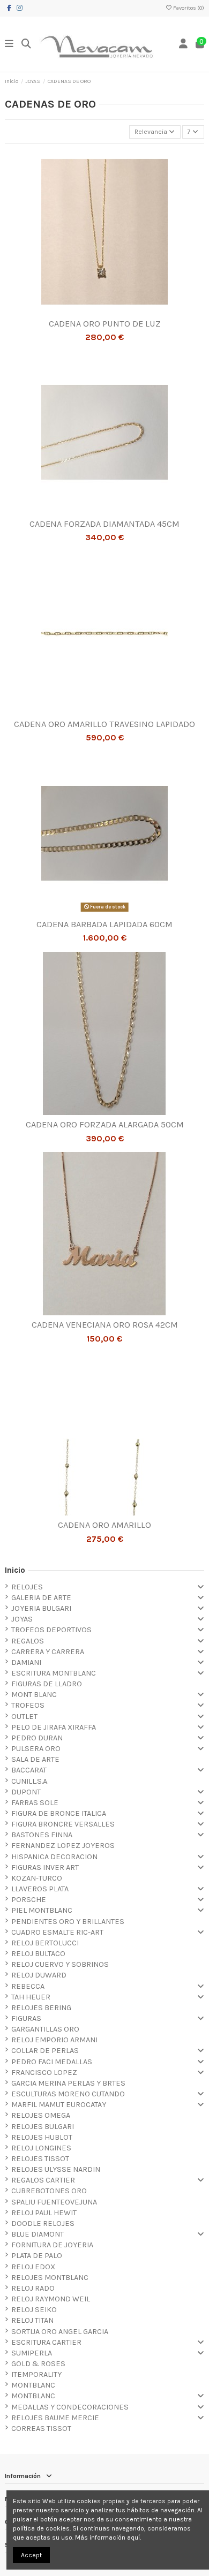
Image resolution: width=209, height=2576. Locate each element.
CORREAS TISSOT (41, 2429)
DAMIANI (26, 1662)
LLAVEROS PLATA (40, 1889)
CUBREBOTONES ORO (49, 2191)
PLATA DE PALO (37, 2256)
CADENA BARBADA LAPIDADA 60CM (104, 924)
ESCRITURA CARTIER (46, 2342)
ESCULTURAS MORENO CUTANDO (68, 2094)
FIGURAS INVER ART (45, 1867)
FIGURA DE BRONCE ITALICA (59, 1813)
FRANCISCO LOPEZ (44, 2073)
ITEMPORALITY (36, 2374)
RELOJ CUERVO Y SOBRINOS (60, 1964)
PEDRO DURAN (37, 1738)
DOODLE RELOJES (43, 2223)
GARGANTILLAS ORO (45, 2029)
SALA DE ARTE (35, 1759)
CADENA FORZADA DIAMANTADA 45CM (104, 524)
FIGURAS (26, 2018)
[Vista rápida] (111, 310)
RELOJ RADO (33, 2288)
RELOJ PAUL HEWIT (44, 2213)
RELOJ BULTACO (38, 1954)
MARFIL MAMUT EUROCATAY (59, 2105)
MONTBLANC (33, 2385)
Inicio (15, 1570)
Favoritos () (188, 8)
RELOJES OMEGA (41, 2115)
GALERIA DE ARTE (41, 1598)
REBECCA (28, 1986)
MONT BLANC (34, 1695)
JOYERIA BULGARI (41, 1608)
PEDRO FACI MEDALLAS (52, 2062)
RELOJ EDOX (33, 2267)
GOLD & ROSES (38, 2364)
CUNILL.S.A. (30, 1781)
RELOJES (27, 1587)
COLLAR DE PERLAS (45, 2051)
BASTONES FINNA (42, 1835)
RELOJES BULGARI (43, 2127)
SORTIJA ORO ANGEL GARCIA (60, 2332)
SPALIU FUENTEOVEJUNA (54, 2202)
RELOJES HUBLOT (42, 2137)
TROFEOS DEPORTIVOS (51, 1630)
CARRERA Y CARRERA (48, 1652)
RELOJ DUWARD (39, 1975)
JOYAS (22, 1619)
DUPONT (26, 1792)
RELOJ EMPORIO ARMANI (54, 2040)
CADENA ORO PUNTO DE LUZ (105, 324)
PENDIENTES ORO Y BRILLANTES (68, 1922)
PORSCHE (29, 1900)
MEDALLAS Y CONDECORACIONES (70, 2407)
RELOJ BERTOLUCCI (45, 1943)
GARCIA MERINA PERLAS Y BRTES (68, 2083)
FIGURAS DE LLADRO (47, 1684)
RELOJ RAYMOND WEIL (51, 2299)
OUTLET (24, 1717)
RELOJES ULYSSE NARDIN (56, 2169)
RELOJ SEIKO (34, 2310)
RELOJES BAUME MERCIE (55, 2418)
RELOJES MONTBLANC (50, 2278)
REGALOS (28, 1641)
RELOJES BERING (41, 2008)
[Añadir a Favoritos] (98, 310)
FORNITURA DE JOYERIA (52, 2245)
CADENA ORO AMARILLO (104, 1525)
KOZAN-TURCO (37, 1878)
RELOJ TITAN (32, 2320)
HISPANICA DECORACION (54, 1857)
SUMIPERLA (32, 2353)
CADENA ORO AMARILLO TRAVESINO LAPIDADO (104, 724)
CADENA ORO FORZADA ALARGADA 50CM (105, 1124)
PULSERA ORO (36, 1749)
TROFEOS (28, 1705)
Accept (31, 2555)
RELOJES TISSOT (40, 2159)
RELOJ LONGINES (41, 2148)
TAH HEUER (31, 1997)
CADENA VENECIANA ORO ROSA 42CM (105, 1325)
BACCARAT (29, 1770)
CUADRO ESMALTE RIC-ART (57, 1932)
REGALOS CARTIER (43, 2180)
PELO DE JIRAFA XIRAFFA (54, 1727)
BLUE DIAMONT (38, 2234)
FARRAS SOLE (35, 1803)
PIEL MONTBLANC (42, 1910)
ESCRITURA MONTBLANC (54, 1673)
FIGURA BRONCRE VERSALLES (63, 1824)
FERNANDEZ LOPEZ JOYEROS (63, 1846)
